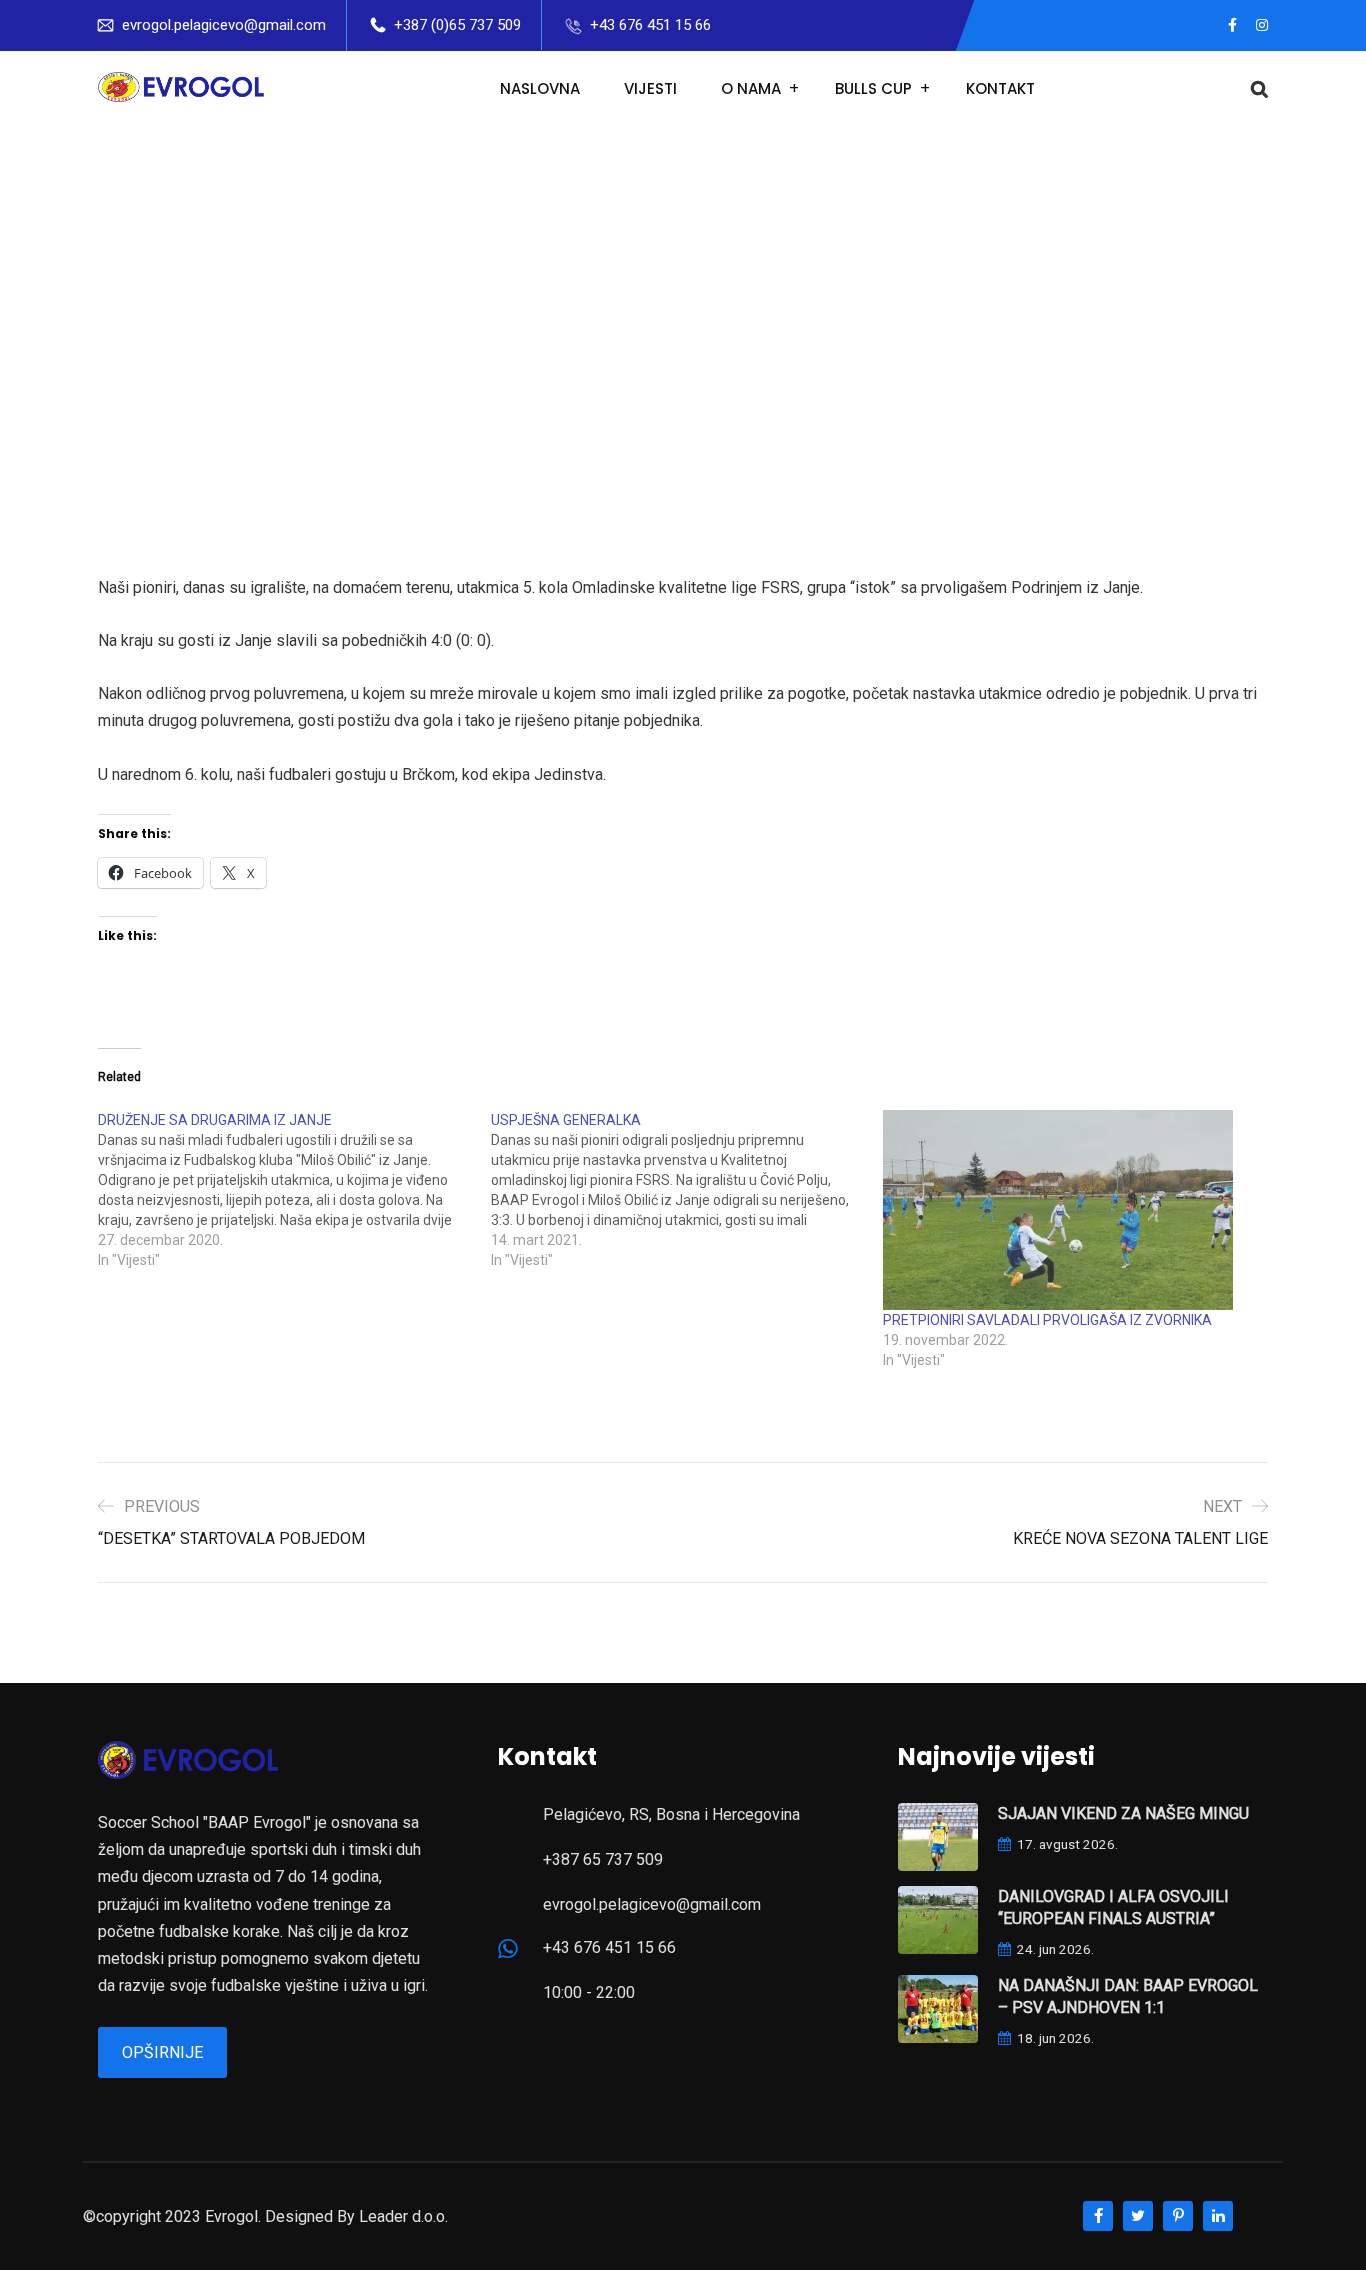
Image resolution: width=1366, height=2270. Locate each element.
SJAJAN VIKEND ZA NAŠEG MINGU (1123, 1813)
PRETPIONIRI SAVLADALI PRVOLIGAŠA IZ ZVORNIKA (1047, 1320)
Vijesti (650, 88)
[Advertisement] (683, 277)
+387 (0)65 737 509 (457, 25)
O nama (751, 88)
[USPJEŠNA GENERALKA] (687, 1190)
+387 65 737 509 (603, 1859)
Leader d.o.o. (403, 2216)
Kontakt (1000, 88)
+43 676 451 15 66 (650, 25)
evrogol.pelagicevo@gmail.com (224, 25)
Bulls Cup (873, 88)
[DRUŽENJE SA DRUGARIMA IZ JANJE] (294, 1190)
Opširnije (162, 2052)
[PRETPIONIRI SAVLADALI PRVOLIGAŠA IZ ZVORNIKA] (1069, 1210)
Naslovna (540, 88)
